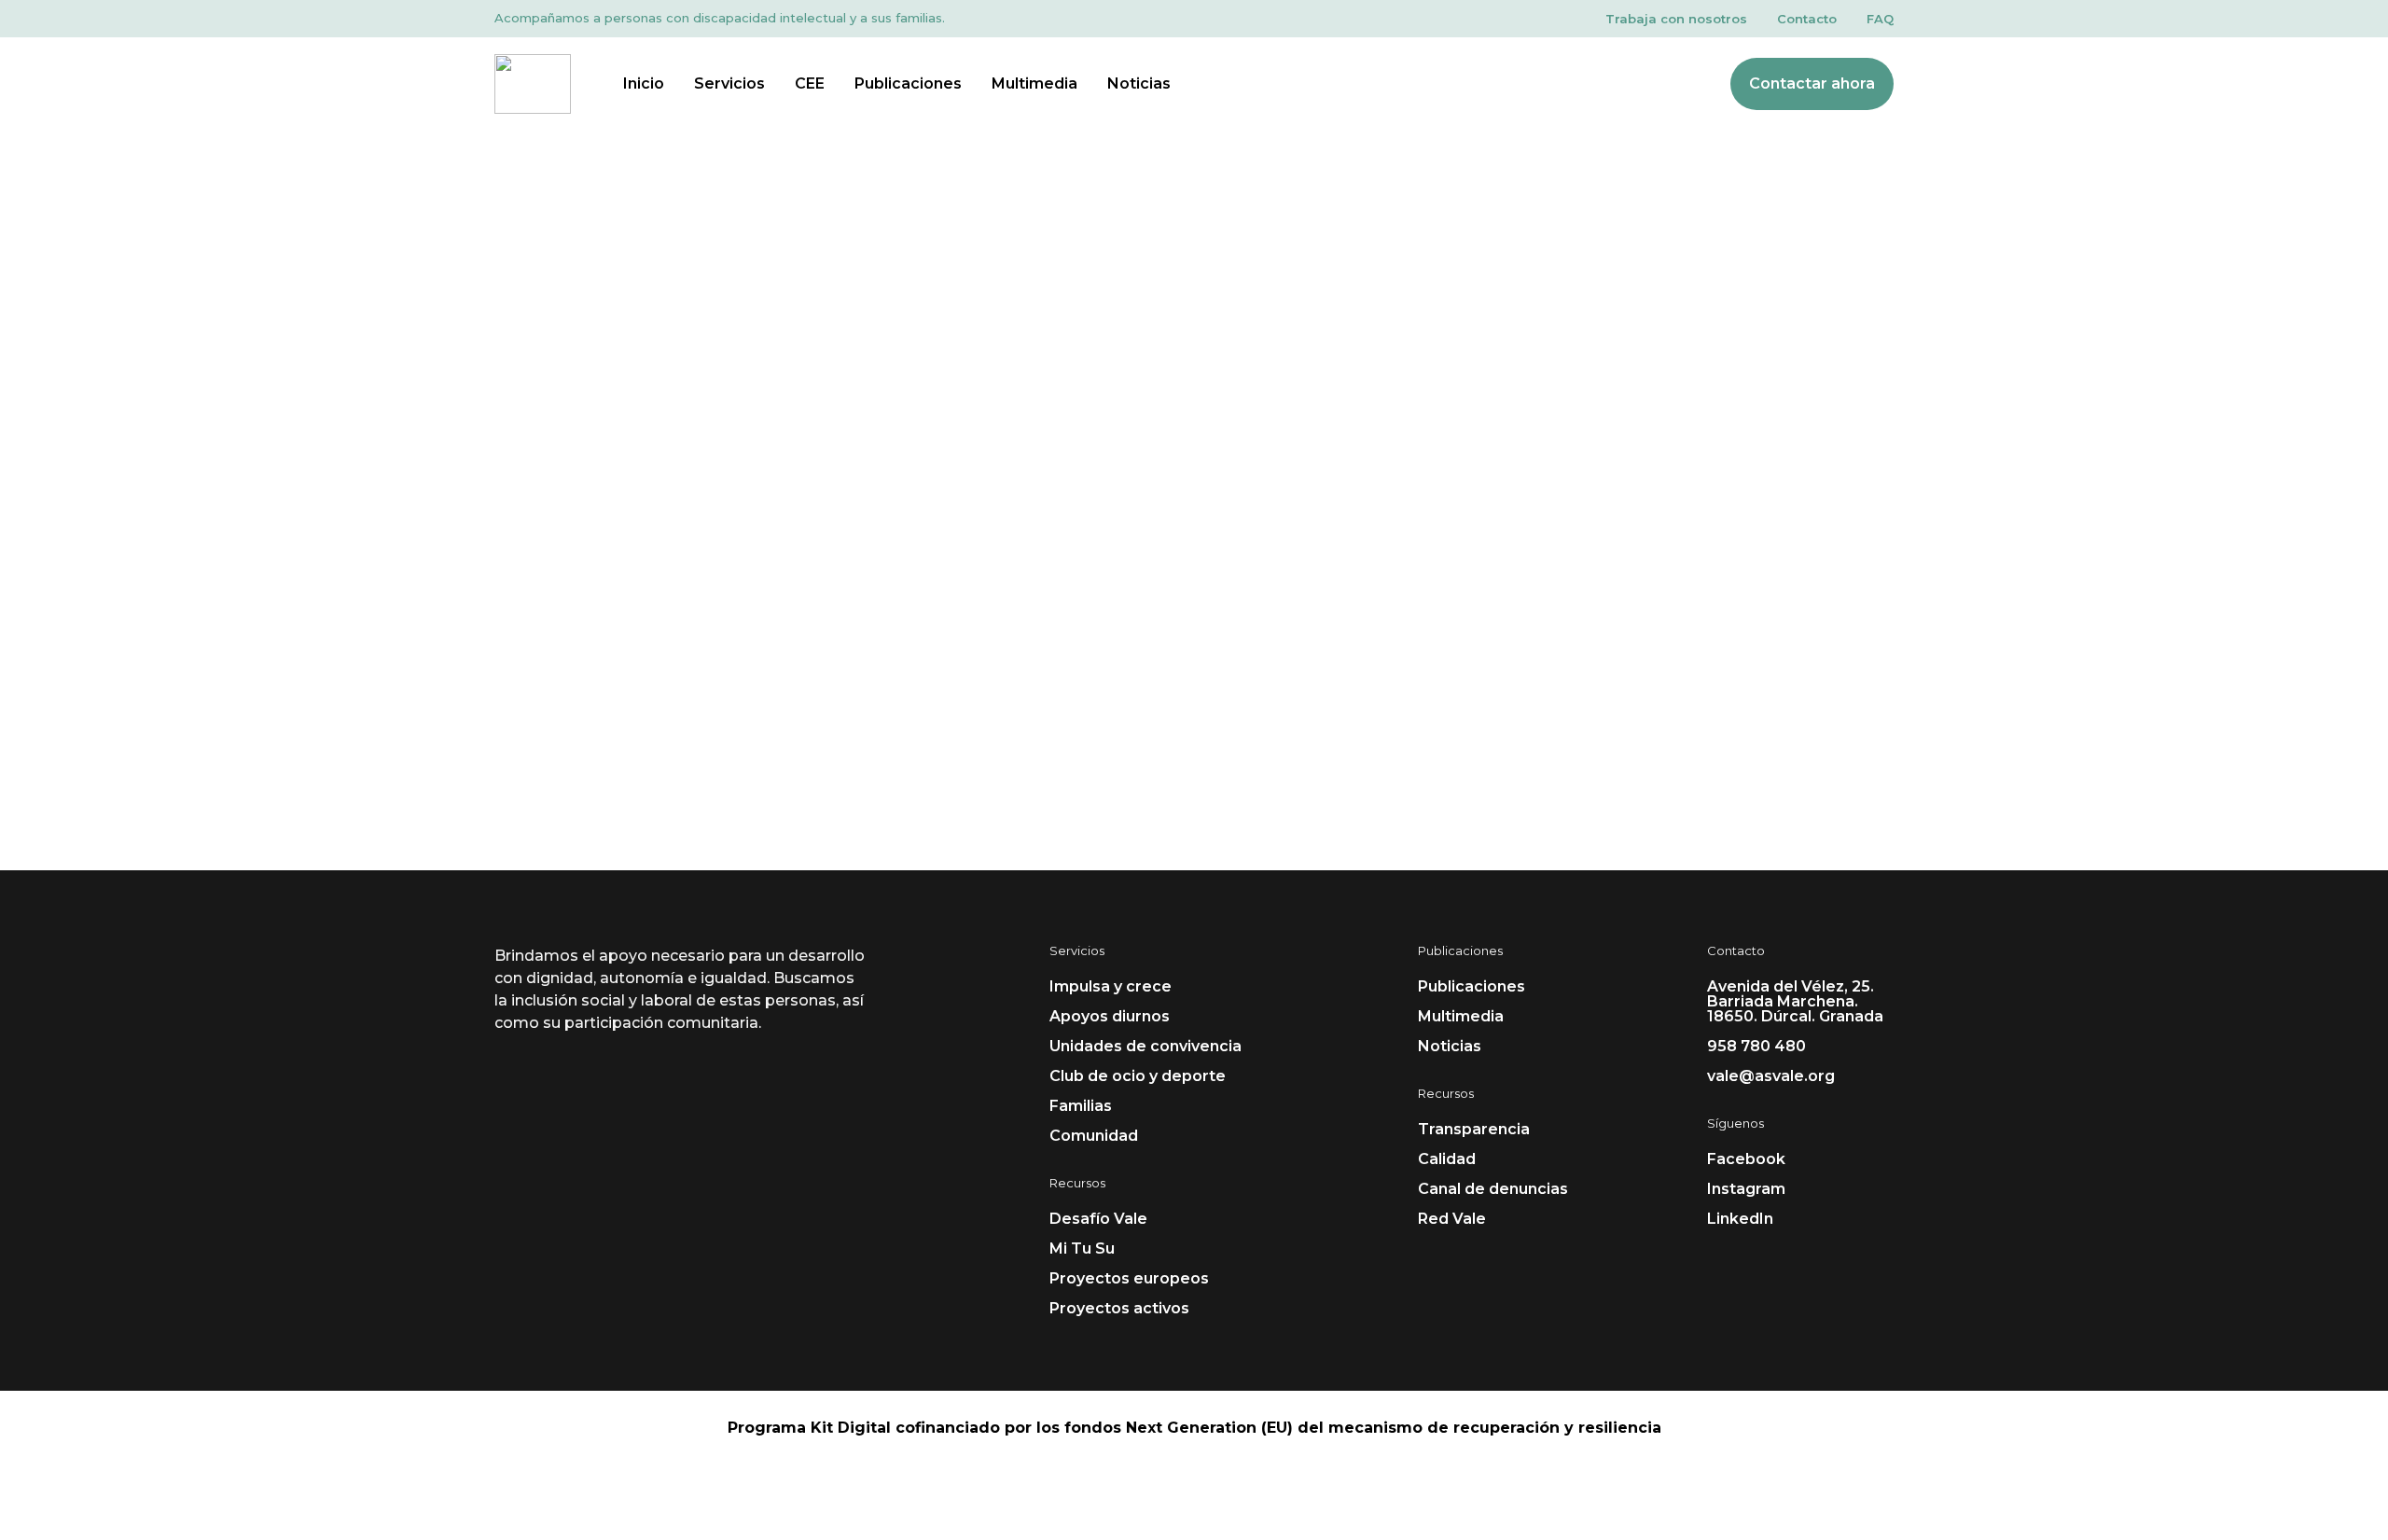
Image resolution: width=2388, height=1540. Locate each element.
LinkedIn (1740, 1219)
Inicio (644, 83)
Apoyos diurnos (1110, 1016)
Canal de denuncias (1493, 1189)
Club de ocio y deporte (1138, 1076)
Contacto (1807, 19)
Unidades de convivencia (1145, 1046)
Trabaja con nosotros (1676, 19)
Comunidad (1094, 1136)
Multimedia (1034, 83)
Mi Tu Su (1082, 1249)
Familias (1081, 1106)
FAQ (1880, 19)
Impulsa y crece (1111, 986)
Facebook (1746, 1159)
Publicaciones (908, 83)
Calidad (1447, 1159)
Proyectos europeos (1129, 1278)
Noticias (1139, 83)
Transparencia (1474, 1129)
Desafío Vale (1098, 1219)
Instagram (1746, 1189)
